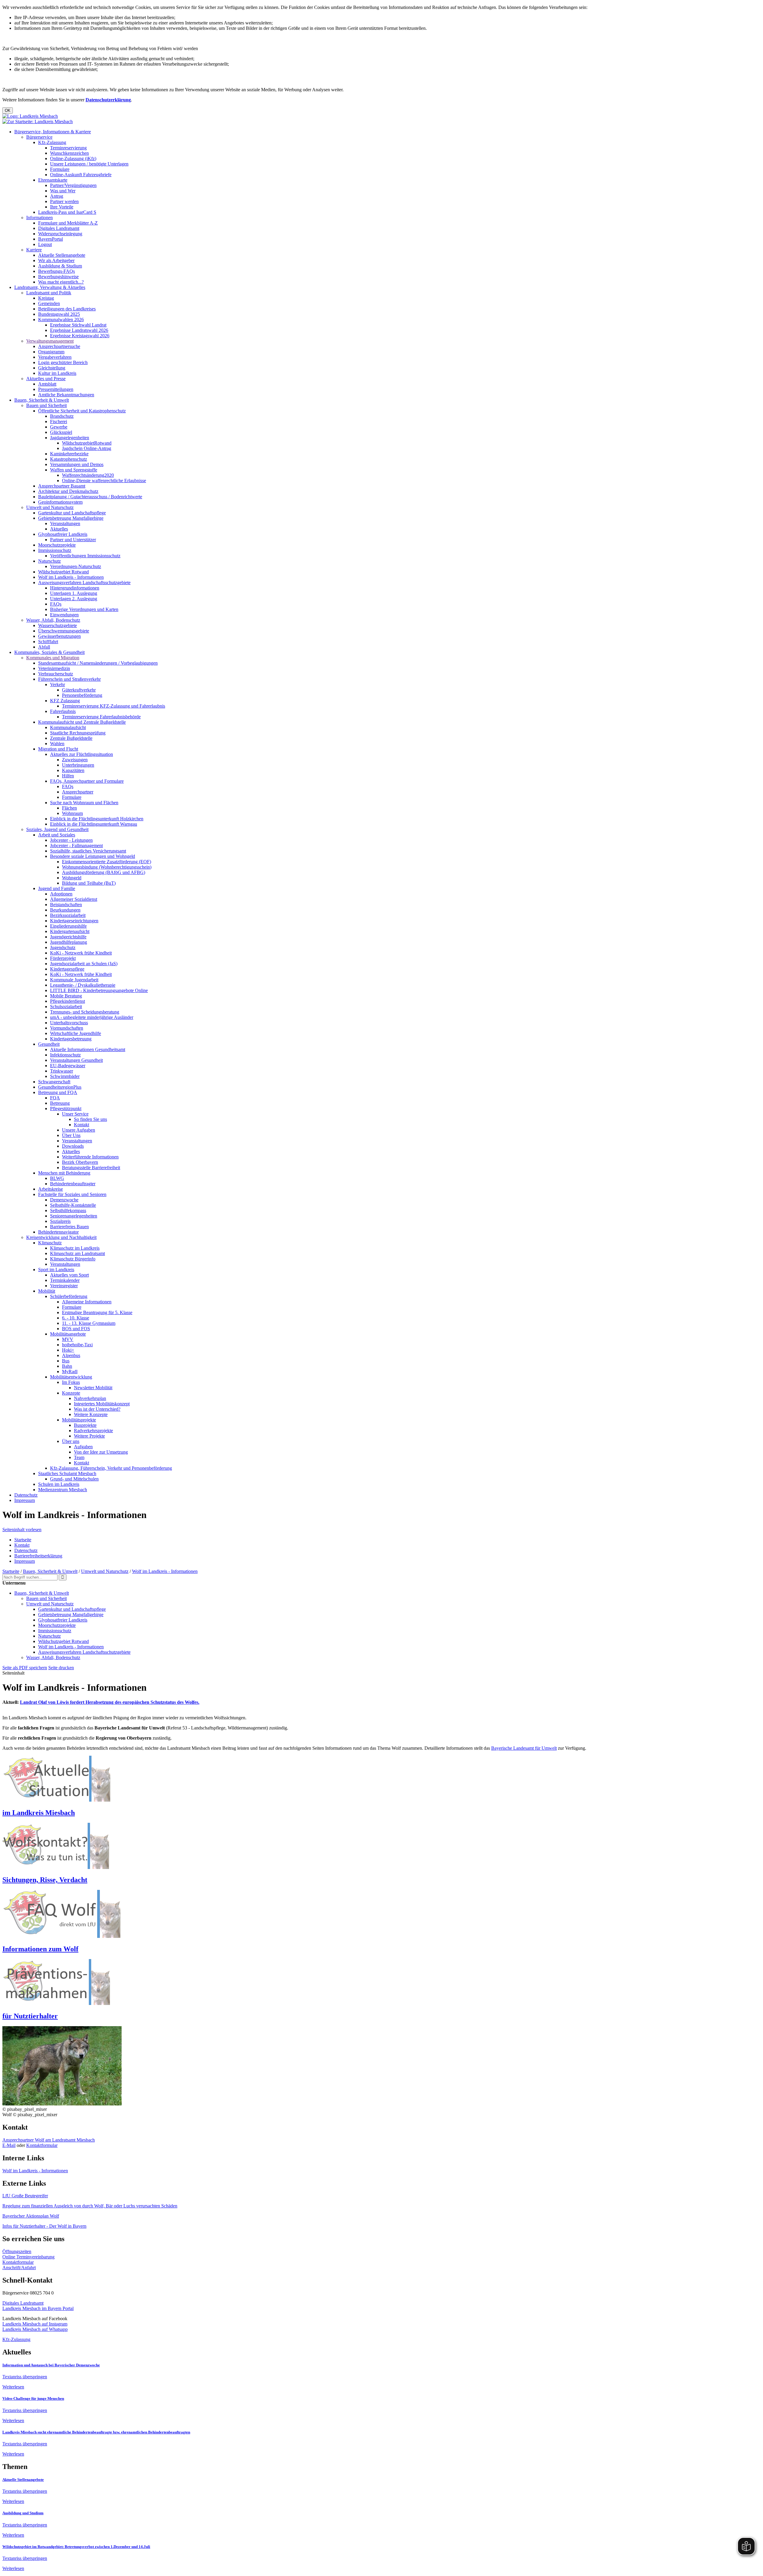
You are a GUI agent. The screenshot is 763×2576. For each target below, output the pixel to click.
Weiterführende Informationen (90, 1157)
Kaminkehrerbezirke (69, 454)
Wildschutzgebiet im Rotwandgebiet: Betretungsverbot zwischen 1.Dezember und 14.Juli (76, 2547)
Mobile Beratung (66, 996)
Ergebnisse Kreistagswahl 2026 (80, 336)
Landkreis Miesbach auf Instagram (35, 2324)
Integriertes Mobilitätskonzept (102, 1404)
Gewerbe (59, 427)
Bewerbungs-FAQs (56, 271)
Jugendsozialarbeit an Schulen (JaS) (84, 964)
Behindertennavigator (58, 1232)
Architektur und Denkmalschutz (68, 491)
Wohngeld (72, 878)
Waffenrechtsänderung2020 (88, 475)
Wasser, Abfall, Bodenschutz (53, 620)
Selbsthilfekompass (68, 1210)
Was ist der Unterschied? (97, 1409)
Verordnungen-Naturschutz (76, 566)
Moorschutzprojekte (57, 545)
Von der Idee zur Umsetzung (101, 1452)
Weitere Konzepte (91, 1414)
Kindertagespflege (67, 969)
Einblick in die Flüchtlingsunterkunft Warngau (94, 824)
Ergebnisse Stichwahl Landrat (78, 325)
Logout (45, 244)
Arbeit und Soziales (57, 835)
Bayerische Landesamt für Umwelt (524, 1748)
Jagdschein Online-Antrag (87, 448)
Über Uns (71, 1135)
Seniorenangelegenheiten (74, 1216)
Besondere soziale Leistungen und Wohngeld (93, 856)
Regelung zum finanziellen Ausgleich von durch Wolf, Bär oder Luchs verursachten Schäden (90, 2206)
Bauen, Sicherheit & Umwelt (42, 400)
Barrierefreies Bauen (69, 1227)
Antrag (57, 196)
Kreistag (46, 298)
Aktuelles (59, 529)
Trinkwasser (62, 1071)
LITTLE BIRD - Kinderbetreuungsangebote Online (99, 990)
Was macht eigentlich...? (61, 282)
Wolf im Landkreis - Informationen (71, 577)
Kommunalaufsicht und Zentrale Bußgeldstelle (82, 722)
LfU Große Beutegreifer (25, 2196)
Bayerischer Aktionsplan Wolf (31, 2216)
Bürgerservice (39, 137)
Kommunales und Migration (53, 658)
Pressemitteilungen (56, 389)
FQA (55, 1098)
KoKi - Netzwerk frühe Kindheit (81, 953)
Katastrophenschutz (69, 459)
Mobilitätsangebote (68, 1334)
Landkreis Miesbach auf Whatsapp (35, 2329)
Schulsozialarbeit (66, 1007)
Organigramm (51, 352)
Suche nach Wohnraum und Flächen (84, 803)
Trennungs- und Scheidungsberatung (85, 1012)
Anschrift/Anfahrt (19, 2268)
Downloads (73, 1146)
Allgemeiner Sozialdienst (74, 899)
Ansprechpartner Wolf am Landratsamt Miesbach (49, 2140)
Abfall (44, 647)
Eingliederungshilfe (68, 926)
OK (8, 110)
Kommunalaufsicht (68, 727)
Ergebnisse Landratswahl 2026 (79, 330)
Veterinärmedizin (54, 668)
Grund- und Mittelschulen (74, 1479)
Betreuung (60, 1103)
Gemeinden (49, 303)
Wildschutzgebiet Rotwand (63, 572)
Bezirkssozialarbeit (68, 915)
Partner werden (64, 201)
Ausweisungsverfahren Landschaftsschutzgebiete (84, 582)
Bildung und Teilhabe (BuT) (89, 883)
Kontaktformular (42, 2145)
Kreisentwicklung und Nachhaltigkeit (61, 1237)
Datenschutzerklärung (108, 100)
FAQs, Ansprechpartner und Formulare (87, 781)
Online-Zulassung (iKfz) (73, 158)
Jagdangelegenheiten (70, 438)
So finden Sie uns (90, 1119)
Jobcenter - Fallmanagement (76, 845)
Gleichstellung (52, 368)
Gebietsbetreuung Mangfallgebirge (71, 518)
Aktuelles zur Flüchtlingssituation (82, 754)
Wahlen (57, 744)
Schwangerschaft (54, 1082)
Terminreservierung (68, 148)
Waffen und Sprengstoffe (74, 470)
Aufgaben (83, 1447)
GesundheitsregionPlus (60, 1087)
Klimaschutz (50, 1243)
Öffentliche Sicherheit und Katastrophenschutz (82, 411)
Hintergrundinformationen (75, 588)
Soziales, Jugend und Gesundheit (57, 829)
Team (79, 1457)
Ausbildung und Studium (23, 2513)
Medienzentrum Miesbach (63, 1490)
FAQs (56, 604)
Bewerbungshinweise (58, 277)
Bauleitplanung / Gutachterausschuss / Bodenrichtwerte (90, 497)
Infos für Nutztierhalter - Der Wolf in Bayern (44, 2226)
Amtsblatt (47, 384)
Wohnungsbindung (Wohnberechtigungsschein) (107, 867)
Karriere (34, 250)
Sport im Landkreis (56, 1270)
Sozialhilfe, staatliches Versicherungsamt (88, 851)
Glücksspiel (61, 432)
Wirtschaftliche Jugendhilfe (76, 1033)
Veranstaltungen (65, 523)
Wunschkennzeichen (69, 153)
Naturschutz (49, 561)
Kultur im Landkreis (57, 373)
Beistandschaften (66, 905)
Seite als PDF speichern (25, 1668)
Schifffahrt (48, 642)
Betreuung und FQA (58, 1092)
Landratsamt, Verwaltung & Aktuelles (50, 287)
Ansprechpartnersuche (59, 346)
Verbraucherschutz (56, 674)
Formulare (60, 169)
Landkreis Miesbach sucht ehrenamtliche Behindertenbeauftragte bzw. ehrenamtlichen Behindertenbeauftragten (96, 2432)
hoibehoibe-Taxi (77, 1345)
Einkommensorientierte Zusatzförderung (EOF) (107, 862)
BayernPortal (51, 239)
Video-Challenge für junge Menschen (33, 2398)
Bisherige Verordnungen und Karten (84, 609)
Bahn (67, 1366)
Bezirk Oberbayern (80, 1162)
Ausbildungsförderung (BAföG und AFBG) (104, 872)
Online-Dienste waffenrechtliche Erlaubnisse (104, 481)
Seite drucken (61, 1668)
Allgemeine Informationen (87, 1302)
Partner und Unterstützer (73, 540)
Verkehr (58, 684)
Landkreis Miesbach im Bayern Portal (38, 2308)
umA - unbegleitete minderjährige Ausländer (92, 1017)
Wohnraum (72, 813)
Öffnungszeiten (17, 2251)
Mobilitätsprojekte (79, 1420)
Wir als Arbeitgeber (56, 260)
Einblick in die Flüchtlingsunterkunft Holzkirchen (97, 819)
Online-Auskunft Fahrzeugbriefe (81, 175)
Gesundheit (49, 1044)
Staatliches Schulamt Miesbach (67, 1473)
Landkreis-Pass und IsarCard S (67, 212)
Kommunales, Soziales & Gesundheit (49, 652)
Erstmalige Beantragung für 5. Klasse (97, 1312)
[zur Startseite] (30, 116)
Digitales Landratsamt (59, 228)
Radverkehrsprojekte (93, 1431)
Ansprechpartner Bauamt (62, 486)
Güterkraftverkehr (79, 690)
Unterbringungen (78, 765)
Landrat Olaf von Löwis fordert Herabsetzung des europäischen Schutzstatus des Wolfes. (110, 1702)
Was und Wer (63, 191)
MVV (68, 1339)
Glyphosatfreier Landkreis (63, 534)
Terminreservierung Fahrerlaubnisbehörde (101, 717)
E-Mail (9, 2145)
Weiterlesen (13, 2387)
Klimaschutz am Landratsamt (77, 1253)
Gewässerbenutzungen (59, 636)
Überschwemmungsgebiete (64, 631)
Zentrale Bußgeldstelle (71, 738)
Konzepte (71, 1393)
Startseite (23, 1540)
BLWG (57, 1178)
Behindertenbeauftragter (73, 1184)
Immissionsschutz (55, 550)
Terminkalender (65, 1280)
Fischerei (59, 421)
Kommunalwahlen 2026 (61, 320)
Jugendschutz (63, 947)
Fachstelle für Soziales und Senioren (72, 1194)
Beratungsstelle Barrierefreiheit (91, 1168)
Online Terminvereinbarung (28, 2257)
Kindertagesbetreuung (71, 1039)
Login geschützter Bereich (63, 362)
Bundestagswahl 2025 (59, 314)
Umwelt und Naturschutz (50, 507)
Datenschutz (26, 1495)
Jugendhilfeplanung (69, 942)
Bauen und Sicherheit (46, 405)
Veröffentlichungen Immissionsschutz (85, 556)
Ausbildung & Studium (60, 266)
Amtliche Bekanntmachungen (66, 395)
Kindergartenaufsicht (70, 931)
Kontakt (82, 1125)
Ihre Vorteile (62, 207)
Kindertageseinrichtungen (74, 921)
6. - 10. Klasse (76, 1318)
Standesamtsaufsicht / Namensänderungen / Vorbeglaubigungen (98, 663)
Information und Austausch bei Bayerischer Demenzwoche (51, 2365)
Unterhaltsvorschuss (69, 1023)
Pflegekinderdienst (68, 1001)
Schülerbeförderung (69, 1296)
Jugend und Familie (57, 888)
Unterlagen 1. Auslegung (74, 593)
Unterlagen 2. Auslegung (74, 599)
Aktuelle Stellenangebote (62, 255)
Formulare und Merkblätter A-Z (68, 223)
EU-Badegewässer (68, 1066)
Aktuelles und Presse (46, 379)
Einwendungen (64, 615)
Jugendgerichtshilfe (68, 937)
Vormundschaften (67, 1028)
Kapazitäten (73, 770)
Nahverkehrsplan (90, 1398)
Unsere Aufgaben (79, 1130)
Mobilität (47, 1291)
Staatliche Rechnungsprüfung (78, 733)
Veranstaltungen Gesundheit (76, 1060)
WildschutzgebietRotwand (87, 443)
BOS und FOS (76, 1329)
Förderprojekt (63, 958)
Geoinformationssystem (60, 502)
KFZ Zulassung (65, 701)
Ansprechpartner (78, 792)
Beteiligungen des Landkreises (67, 309)
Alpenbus (71, 1355)
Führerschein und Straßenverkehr (69, 679)
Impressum (25, 1500)
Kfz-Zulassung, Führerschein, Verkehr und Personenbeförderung (111, 1468)
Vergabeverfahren (55, 357)
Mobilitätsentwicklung (71, 1377)
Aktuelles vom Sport (69, 1275)
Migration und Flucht (58, 749)
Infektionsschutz (65, 1055)
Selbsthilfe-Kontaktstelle (73, 1205)
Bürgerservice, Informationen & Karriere (53, 132)
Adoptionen (61, 894)
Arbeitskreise (51, 1189)
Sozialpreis (60, 1221)
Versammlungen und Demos (77, 464)
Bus (66, 1361)
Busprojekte (85, 1425)
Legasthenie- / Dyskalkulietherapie (83, 985)
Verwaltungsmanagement (50, 341)
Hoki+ (68, 1350)
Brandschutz (62, 416)
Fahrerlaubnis (63, 711)
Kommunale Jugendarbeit (74, 980)
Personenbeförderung (82, 695)
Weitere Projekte (89, 1436)
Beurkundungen (65, 910)
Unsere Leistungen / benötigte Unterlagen (89, 164)
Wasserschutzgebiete (58, 625)
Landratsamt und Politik (49, 293)
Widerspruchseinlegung (60, 234)
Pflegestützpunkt (66, 1108)
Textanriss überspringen (25, 2377)
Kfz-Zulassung (52, 142)
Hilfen (68, 776)
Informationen (39, 218)
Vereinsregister (64, 1286)
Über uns (71, 1441)
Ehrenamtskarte (53, 180)
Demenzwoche (64, 1200)
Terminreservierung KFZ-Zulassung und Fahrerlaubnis (114, 706)
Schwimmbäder (65, 1076)
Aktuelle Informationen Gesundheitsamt (88, 1049)
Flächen (69, 808)
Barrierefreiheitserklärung (38, 1556)
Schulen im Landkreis (59, 1484)
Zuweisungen (75, 760)
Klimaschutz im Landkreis (75, 1248)
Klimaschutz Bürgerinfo (73, 1259)
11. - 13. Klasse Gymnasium (89, 1323)
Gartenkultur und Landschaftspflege (72, 513)
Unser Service (75, 1114)
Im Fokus (71, 1382)
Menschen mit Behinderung (64, 1173)
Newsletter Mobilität (93, 1388)
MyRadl (70, 1371)
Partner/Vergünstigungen (73, 185)
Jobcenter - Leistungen (71, 840)
